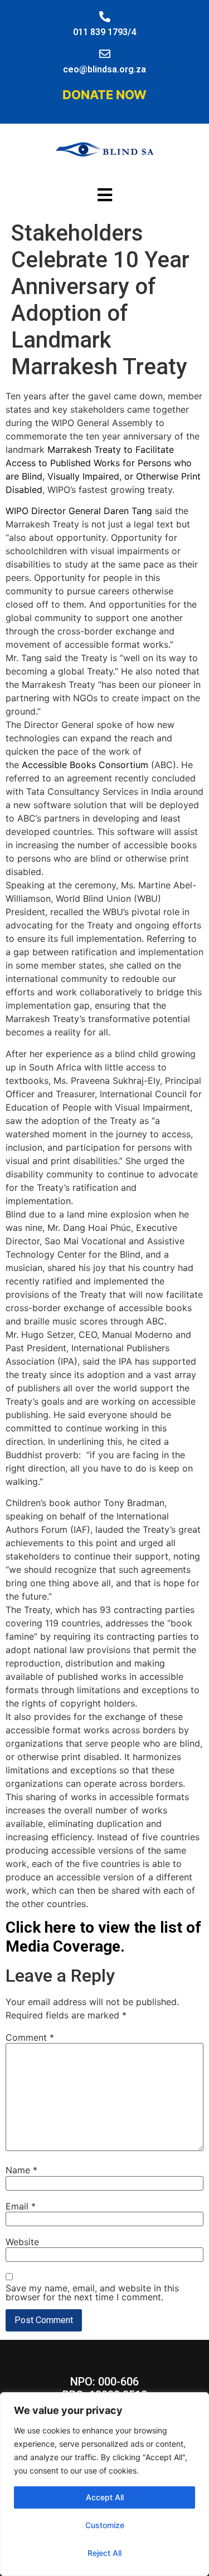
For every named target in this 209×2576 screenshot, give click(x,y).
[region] (104, 2484)
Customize (105, 2525)
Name (21, 2170)
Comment (30, 2037)
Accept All (105, 2497)
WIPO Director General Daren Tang (79, 511)
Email (21, 2206)
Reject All (104, 2553)
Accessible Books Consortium (85, 765)
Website (22, 2242)
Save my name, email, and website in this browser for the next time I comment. (92, 2293)
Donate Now (104, 95)
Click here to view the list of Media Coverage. (103, 1937)
